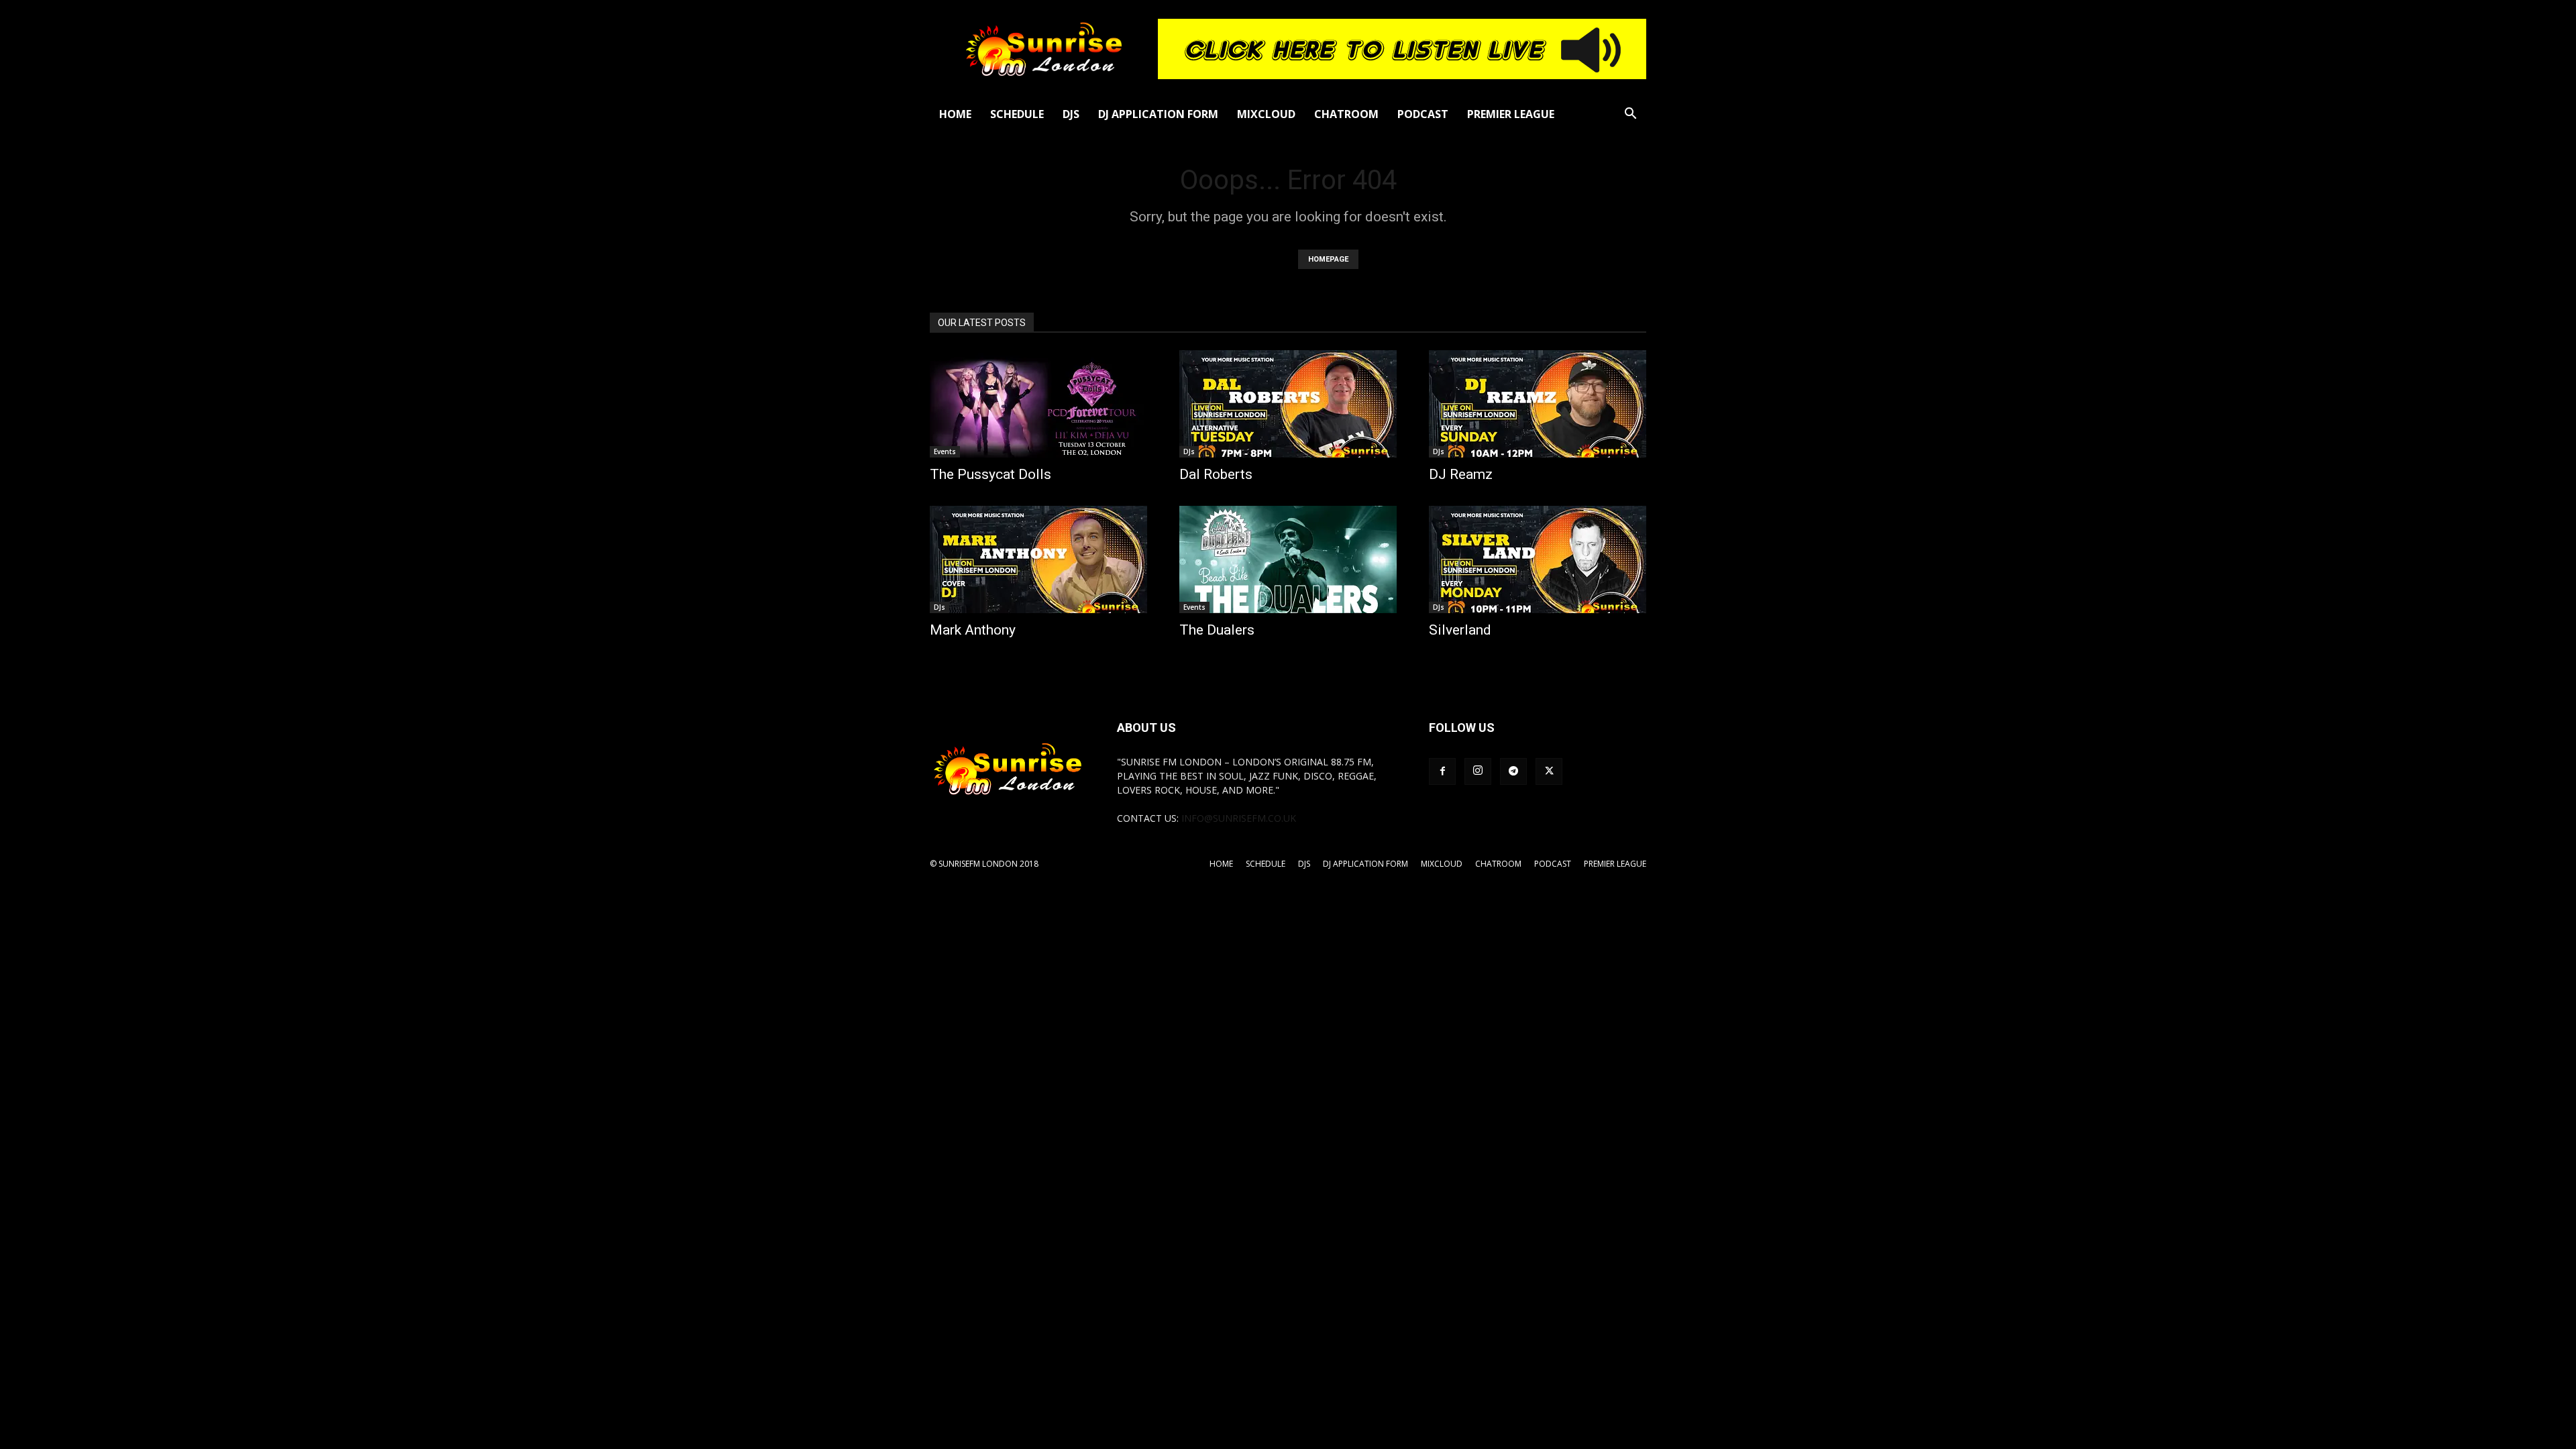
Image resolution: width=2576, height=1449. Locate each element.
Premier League (1511, 114)
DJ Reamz (1461, 474)
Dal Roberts (1216, 474)
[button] (1630, 115)
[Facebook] (1442, 771)
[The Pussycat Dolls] (1038, 404)
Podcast (1423, 114)
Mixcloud (1266, 114)
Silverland (1460, 630)
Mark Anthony (973, 630)
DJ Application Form (1158, 114)
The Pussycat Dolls (990, 474)
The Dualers (1217, 630)
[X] (1549, 771)
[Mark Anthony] (1038, 559)
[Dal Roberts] (1288, 404)
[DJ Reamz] (1538, 404)
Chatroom (1346, 114)
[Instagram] (1478, 771)
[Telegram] (1513, 771)
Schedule (1017, 114)
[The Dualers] (1288, 559)
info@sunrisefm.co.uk (1239, 818)
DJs (1071, 114)
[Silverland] (1538, 559)
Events (945, 451)
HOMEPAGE (1328, 259)
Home (955, 114)
